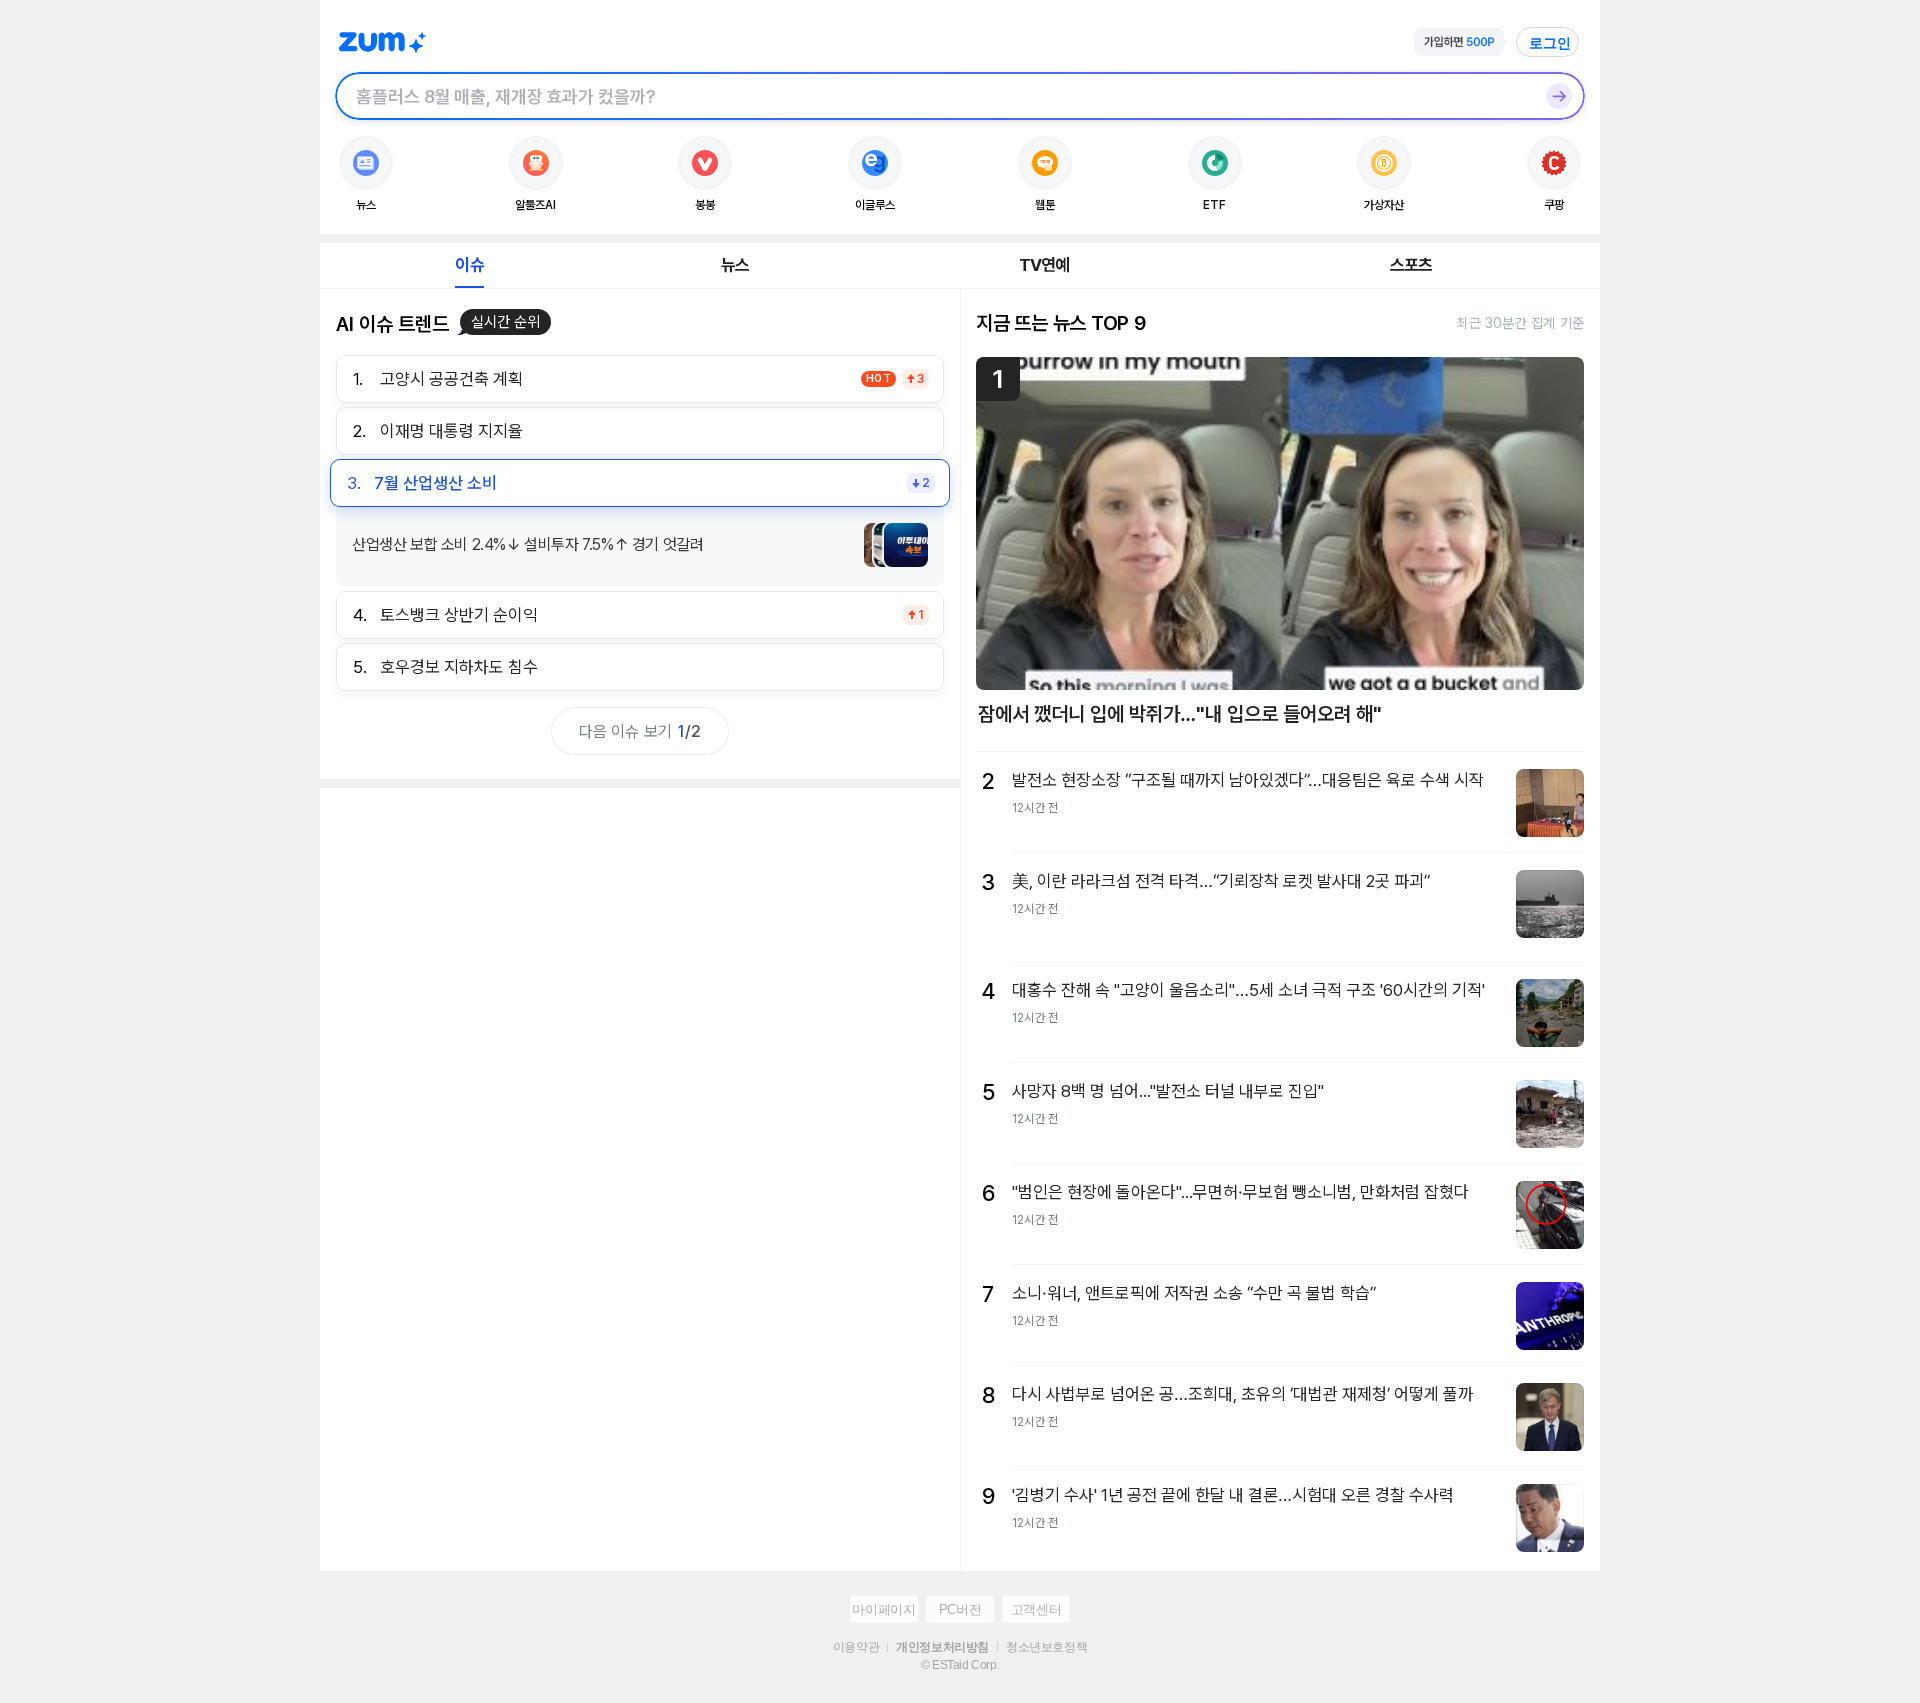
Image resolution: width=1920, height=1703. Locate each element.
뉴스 (735, 265)
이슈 (469, 265)
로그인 (1550, 43)
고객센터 (1036, 1609)
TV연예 (1044, 265)
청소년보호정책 (1046, 1647)
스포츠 (1411, 265)
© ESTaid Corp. (960, 1665)
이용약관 (856, 1647)
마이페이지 (883, 1609)
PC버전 (960, 1609)
